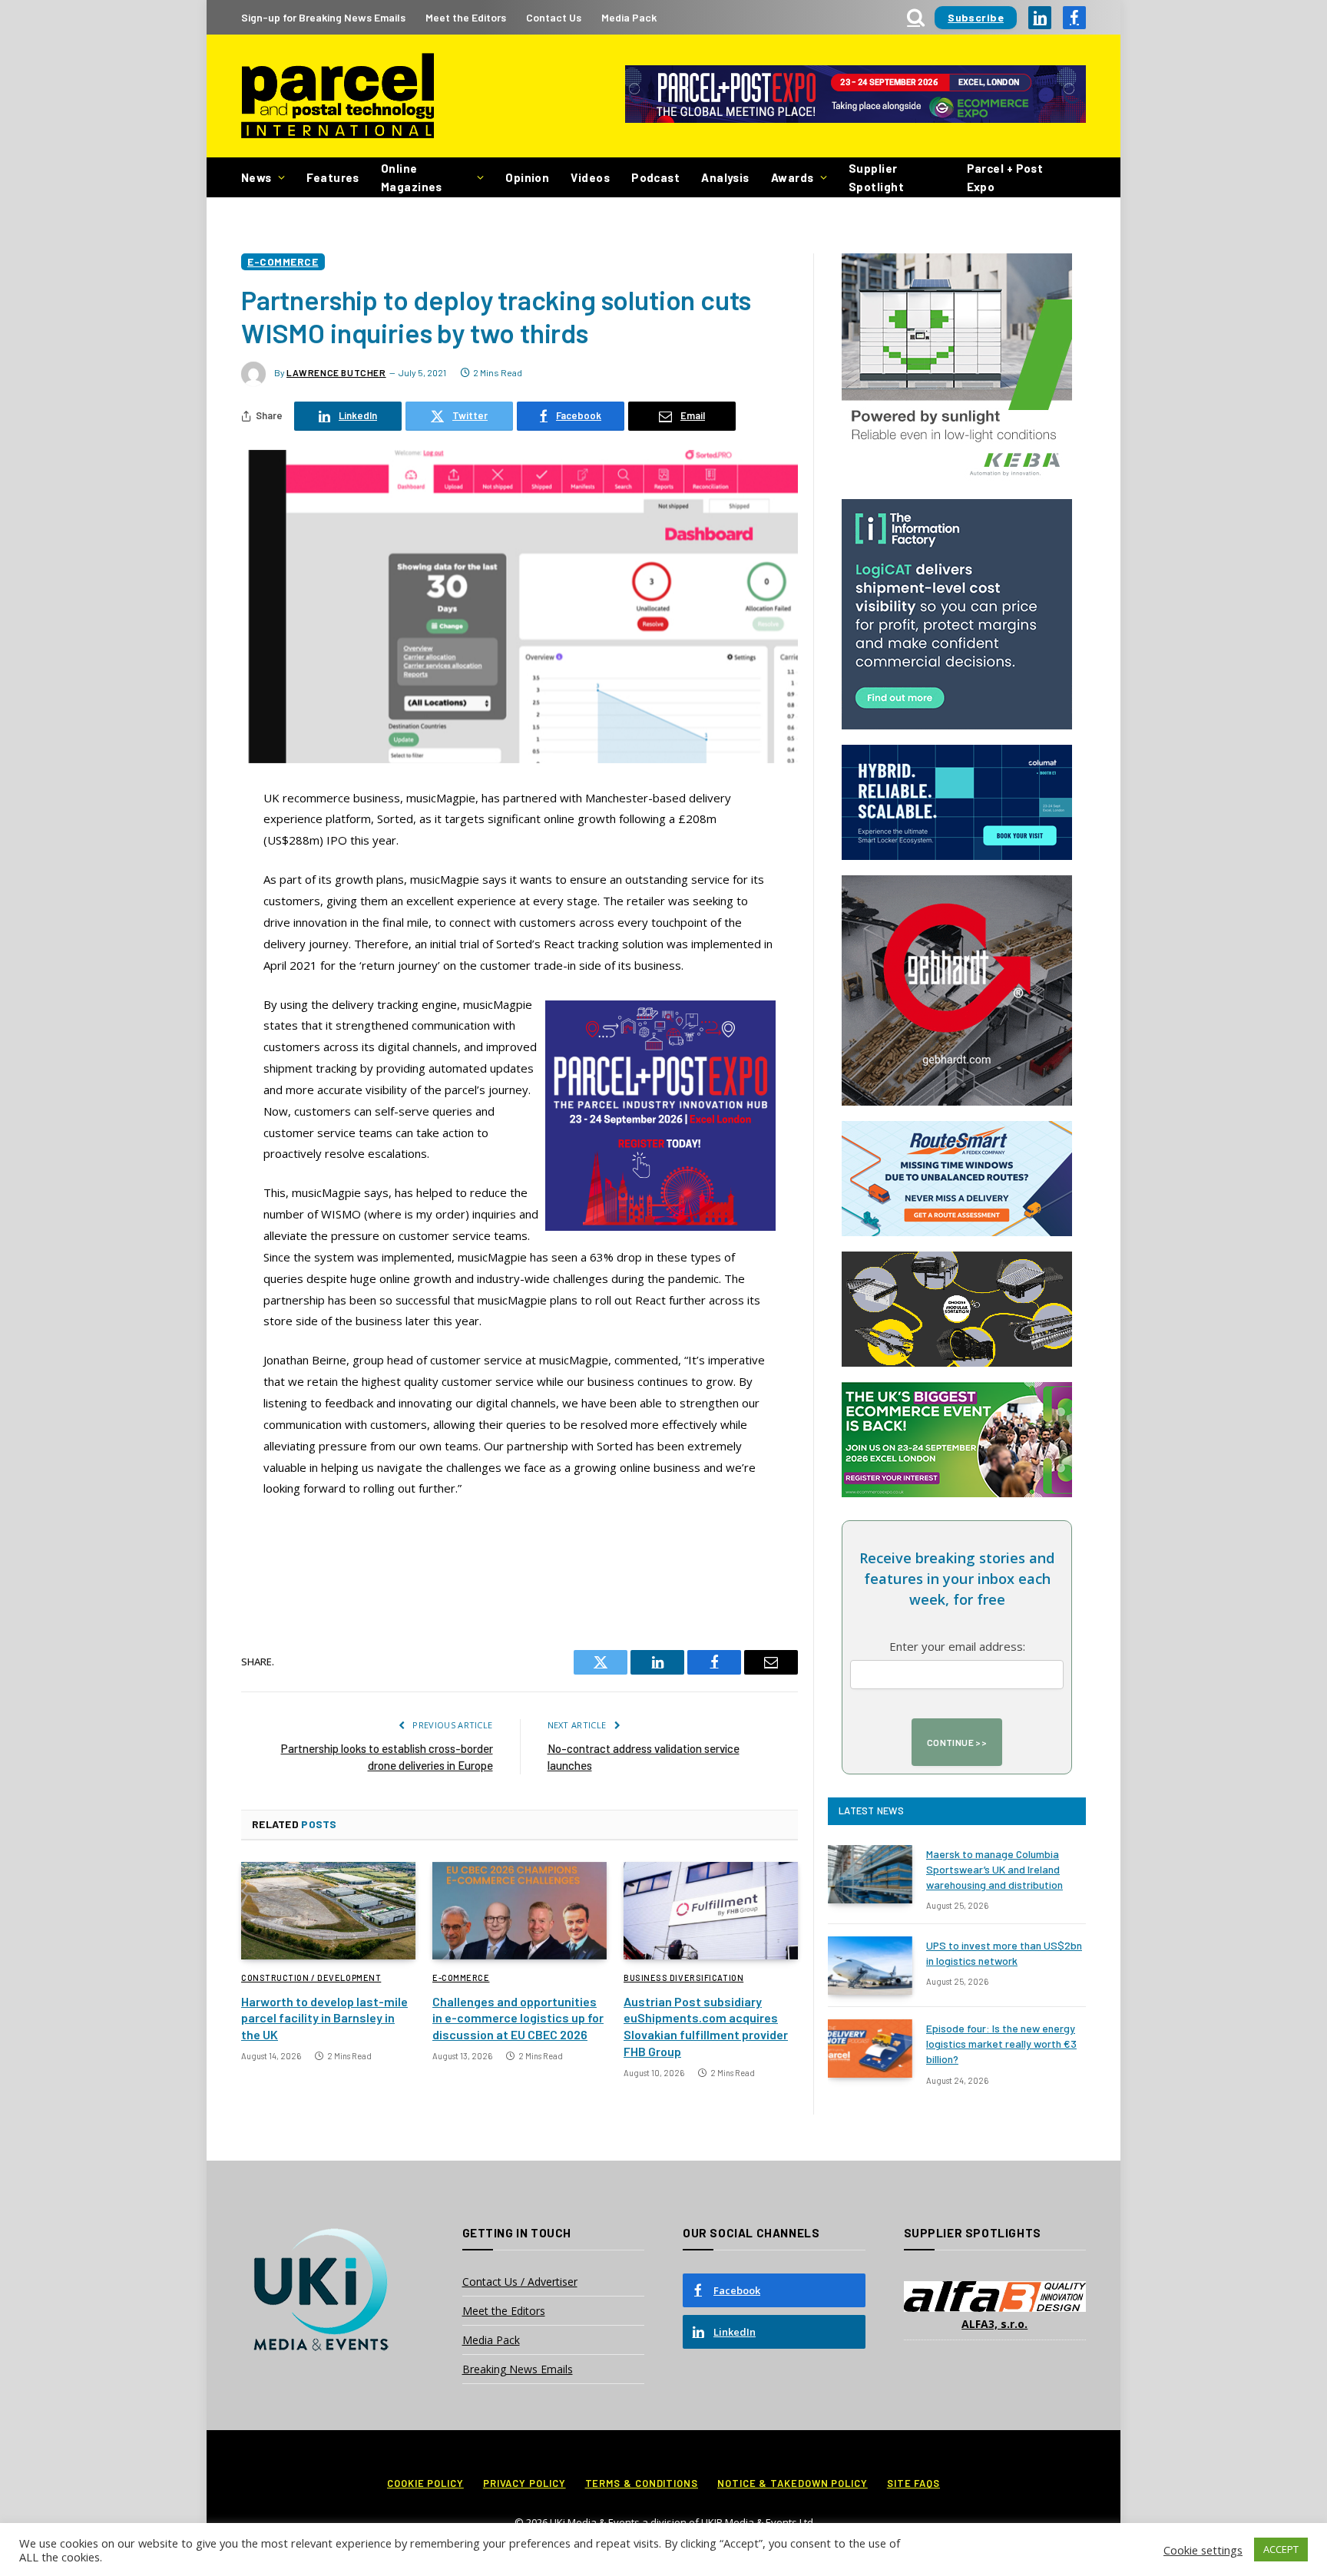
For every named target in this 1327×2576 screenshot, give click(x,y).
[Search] (916, 17)
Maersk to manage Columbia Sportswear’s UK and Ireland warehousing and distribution (994, 1869)
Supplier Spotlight (876, 177)
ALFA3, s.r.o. (994, 2324)
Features (333, 177)
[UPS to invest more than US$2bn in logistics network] (870, 1966)
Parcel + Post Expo (1005, 177)
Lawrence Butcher (336, 372)
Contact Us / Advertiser (520, 2282)
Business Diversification (683, 1977)
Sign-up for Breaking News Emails (323, 17)
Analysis (725, 177)
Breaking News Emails (518, 2369)
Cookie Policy (425, 2483)
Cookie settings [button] (1203, 2550)
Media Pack (629, 17)
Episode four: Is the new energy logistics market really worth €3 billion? (1001, 2044)
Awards (793, 177)
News (256, 177)
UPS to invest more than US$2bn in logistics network (1004, 1953)
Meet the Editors (466, 17)
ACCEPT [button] (1281, 2549)
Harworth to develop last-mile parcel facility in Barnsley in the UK (324, 2018)
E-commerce (283, 261)
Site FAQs (913, 2483)
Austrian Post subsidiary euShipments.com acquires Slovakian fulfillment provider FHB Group (706, 2026)
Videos (590, 177)
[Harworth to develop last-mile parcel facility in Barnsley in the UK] (328, 1911)
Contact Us (554, 17)
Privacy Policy (525, 2483)
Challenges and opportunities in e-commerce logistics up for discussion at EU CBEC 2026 (518, 2018)
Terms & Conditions (642, 2483)
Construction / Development (311, 1977)
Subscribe (976, 17)
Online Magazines (412, 177)
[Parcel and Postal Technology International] (338, 96)
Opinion (527, 177)
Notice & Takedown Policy (793, 2483)
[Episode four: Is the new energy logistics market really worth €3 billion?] (870, 2049)
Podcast (655, 177)
